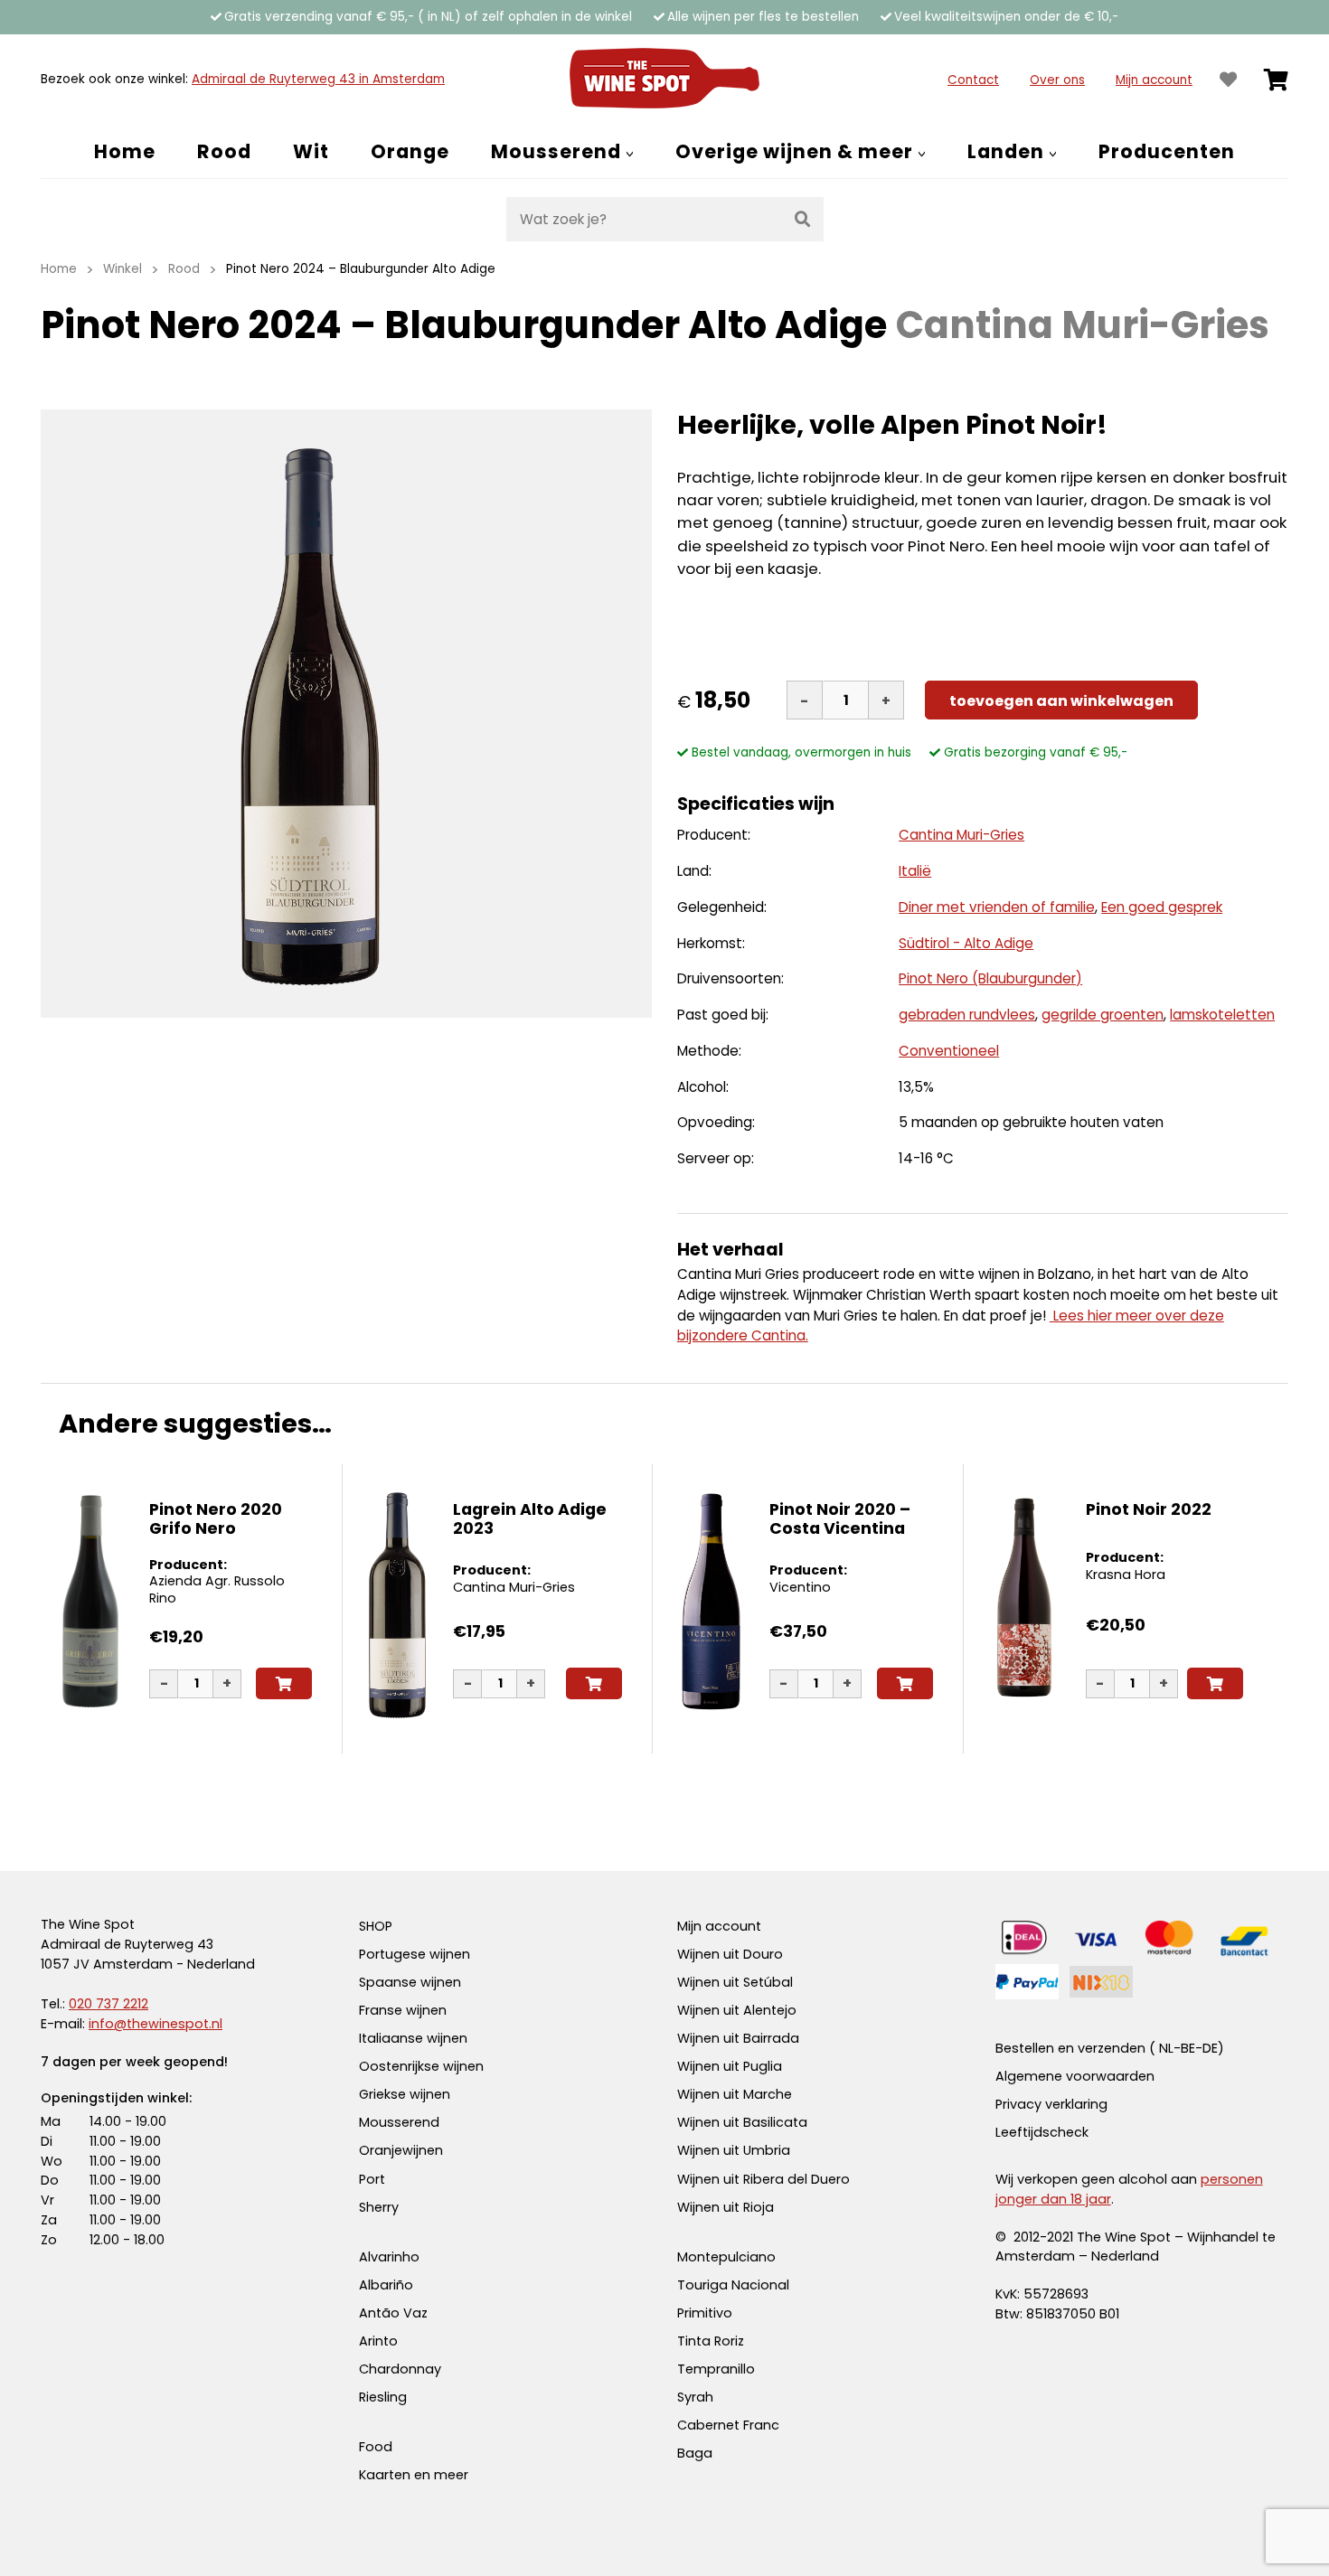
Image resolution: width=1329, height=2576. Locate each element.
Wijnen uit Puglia (730, 2066)
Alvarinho (389, 2257)
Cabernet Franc (728, 2425)
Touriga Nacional (733, 2285)
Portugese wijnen (415, 1954)
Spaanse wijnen (410, 1982)
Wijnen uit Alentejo (737, 2010)
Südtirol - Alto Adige (966, 943)
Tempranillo (716, 2369)
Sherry (379, 2207)
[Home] (664, 80)
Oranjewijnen (401, 2150)
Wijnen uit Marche (735, 2094)
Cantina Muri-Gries (961, 835)
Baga (695, 2453)
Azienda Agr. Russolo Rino (217, 1589)
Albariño (386, 2285)
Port (372, 2179)
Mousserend (399, 2122)
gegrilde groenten (1103, 1015)
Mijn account (1154, 80)
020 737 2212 (108, 2004)
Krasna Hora (1126, 1575)
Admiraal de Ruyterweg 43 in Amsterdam (318, 79)
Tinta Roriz (711, 2341)
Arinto (378, 2341)
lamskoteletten (1222, 1015)
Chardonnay (400, 2369)
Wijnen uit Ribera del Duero (763, 2179)
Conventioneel (949, 1051)
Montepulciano (726, 2257)
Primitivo (705, 2313)
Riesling (383, 2397)
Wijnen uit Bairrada (738, 2038)
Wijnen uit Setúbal (735, 1982)
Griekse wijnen (405, 2094)
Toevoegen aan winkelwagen (1061, 701)
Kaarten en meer (414, 2475)
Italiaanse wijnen (413, 2038)
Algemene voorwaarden (1075, 2076)
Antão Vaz (393, 2313)
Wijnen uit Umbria (734, 2150)
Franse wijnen (403, 2010)
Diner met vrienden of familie (997, 907)
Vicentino (800, 1587)
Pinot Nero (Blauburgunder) (990, 978)
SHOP (376, 1926)
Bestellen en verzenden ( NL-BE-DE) (1110, 2048)
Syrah (695, 2397)
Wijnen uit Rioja (726, 2207)
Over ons (1057, 80)
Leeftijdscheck (1042, 2132)
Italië (915, 871)
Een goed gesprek (1162, 907)
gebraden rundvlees (967, 1015)
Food (376, 2447)
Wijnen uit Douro (730, 1954)
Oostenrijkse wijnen (421, 2066)
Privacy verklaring (1051, 2104)
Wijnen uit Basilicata (742, 2122)
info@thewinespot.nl (156, 2024)
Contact (973, 80)
